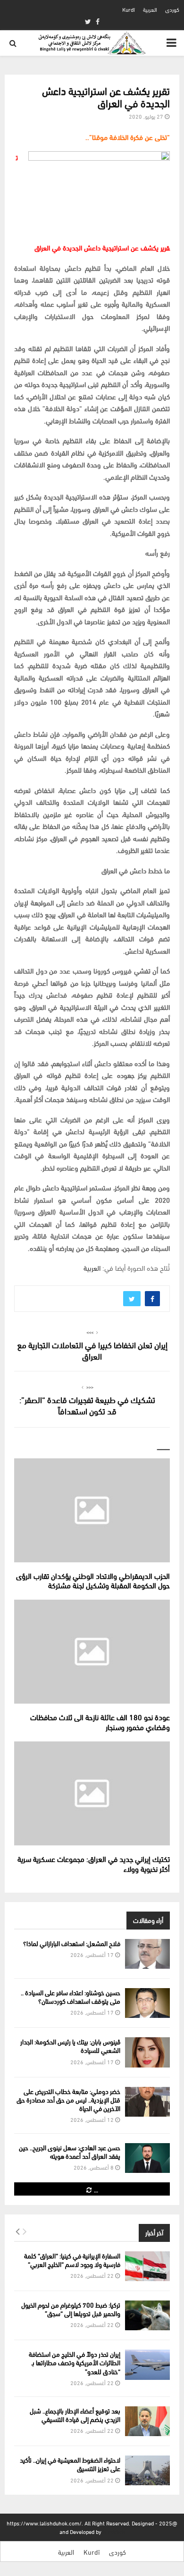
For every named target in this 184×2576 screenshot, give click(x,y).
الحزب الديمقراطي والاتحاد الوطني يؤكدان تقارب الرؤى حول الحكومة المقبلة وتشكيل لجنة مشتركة (93, 1580)
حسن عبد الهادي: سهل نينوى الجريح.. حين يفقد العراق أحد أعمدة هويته (70, 2151)
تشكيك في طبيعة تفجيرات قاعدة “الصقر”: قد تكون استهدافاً (87, 1405)
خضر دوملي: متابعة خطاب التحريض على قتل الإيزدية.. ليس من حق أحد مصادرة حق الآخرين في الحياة (68, 2099)
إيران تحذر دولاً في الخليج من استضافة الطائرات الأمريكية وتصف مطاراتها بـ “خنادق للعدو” (75, 2362)
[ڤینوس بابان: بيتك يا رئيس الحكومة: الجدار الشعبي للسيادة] (147, 2052)
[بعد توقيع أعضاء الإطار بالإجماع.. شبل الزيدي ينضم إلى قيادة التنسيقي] (147, 2421)
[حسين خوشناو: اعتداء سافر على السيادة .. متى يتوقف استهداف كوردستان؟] (147, 2003)
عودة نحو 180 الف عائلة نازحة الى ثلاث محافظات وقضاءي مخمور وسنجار (100, 1722)
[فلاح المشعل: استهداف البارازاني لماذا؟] (147, 1954)
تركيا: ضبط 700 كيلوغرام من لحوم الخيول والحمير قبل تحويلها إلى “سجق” (71, 2309)
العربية (150, 9)
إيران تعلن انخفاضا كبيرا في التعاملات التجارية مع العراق (92, 1350)
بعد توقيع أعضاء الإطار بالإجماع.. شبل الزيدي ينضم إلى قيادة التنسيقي (75, 2415)
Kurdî (129, 9)
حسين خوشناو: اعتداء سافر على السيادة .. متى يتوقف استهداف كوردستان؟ (71, 1996)
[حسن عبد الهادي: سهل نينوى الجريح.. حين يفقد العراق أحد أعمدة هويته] (147, 2158)
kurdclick (114, 2531)
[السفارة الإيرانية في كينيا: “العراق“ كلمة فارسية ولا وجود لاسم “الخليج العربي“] (147, 2266)
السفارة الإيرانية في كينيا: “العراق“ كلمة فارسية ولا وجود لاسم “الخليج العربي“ (72, 2260)
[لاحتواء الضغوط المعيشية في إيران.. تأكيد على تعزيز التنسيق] (147, 2470)
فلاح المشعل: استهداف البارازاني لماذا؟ (72, 1943)
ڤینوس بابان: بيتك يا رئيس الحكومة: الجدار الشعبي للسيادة (70, 2046)
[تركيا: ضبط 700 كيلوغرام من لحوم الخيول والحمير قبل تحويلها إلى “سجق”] (147, 2315)
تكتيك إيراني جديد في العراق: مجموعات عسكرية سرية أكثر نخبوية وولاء (94, 1863)
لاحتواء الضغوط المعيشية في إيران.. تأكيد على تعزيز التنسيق (70, 2464)
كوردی (172, 9)
